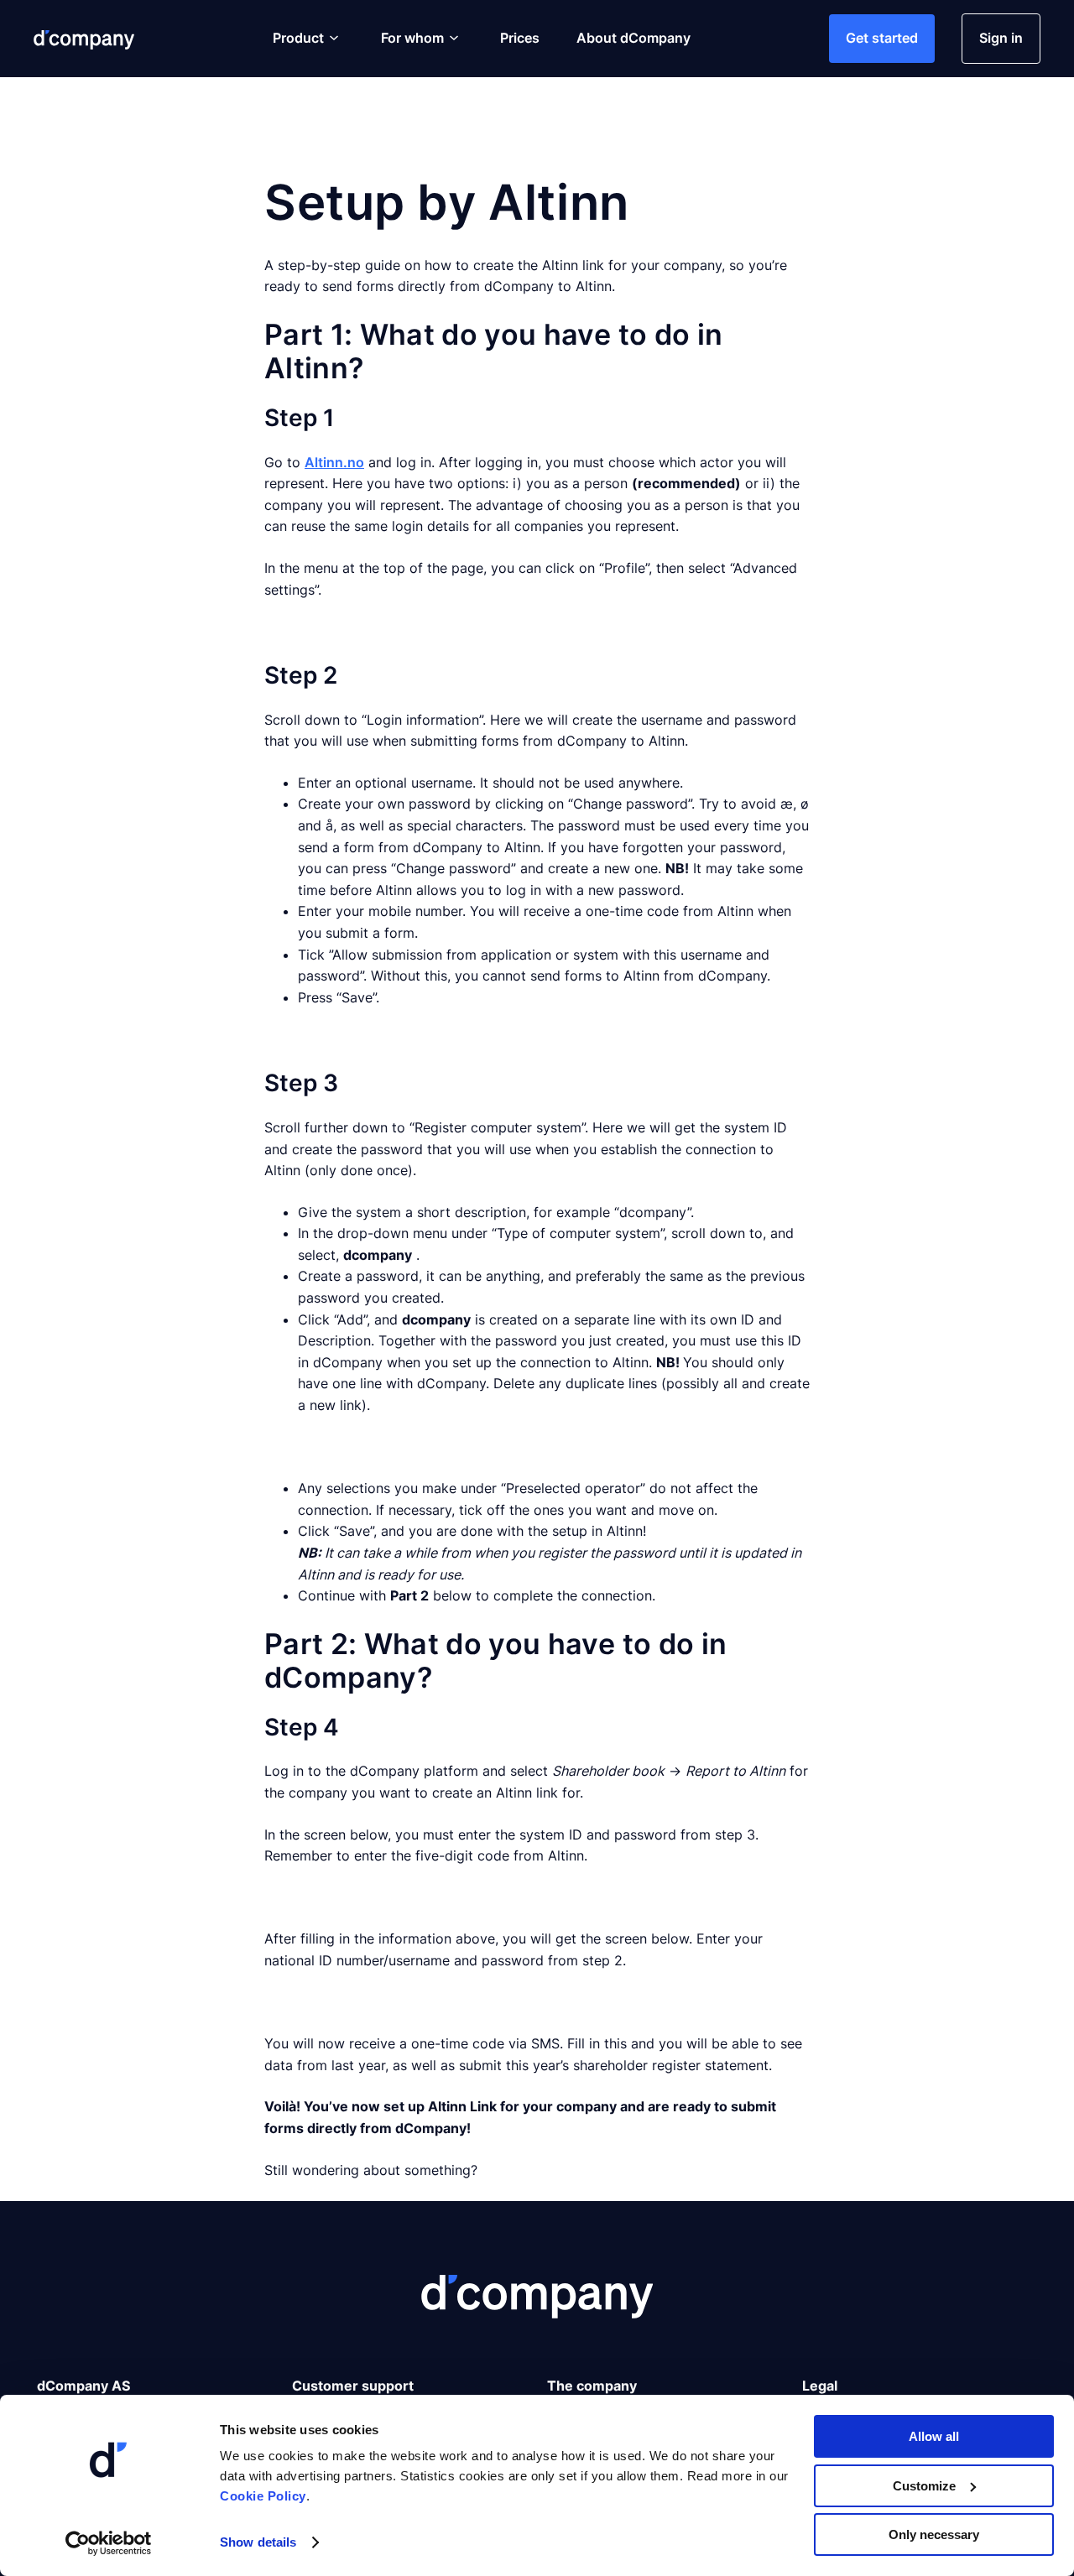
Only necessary (934, 2534)
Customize (924, 2486)
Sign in (1001, 38)
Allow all (934, 2436)
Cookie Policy (263, 2496)
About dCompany (633, 38)
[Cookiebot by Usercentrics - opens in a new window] (109, 2543)
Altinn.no (334, 462)
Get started (882, 38)
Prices (520, 38)
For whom (412, 38)
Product (298, 38)
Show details (258, 2542)
